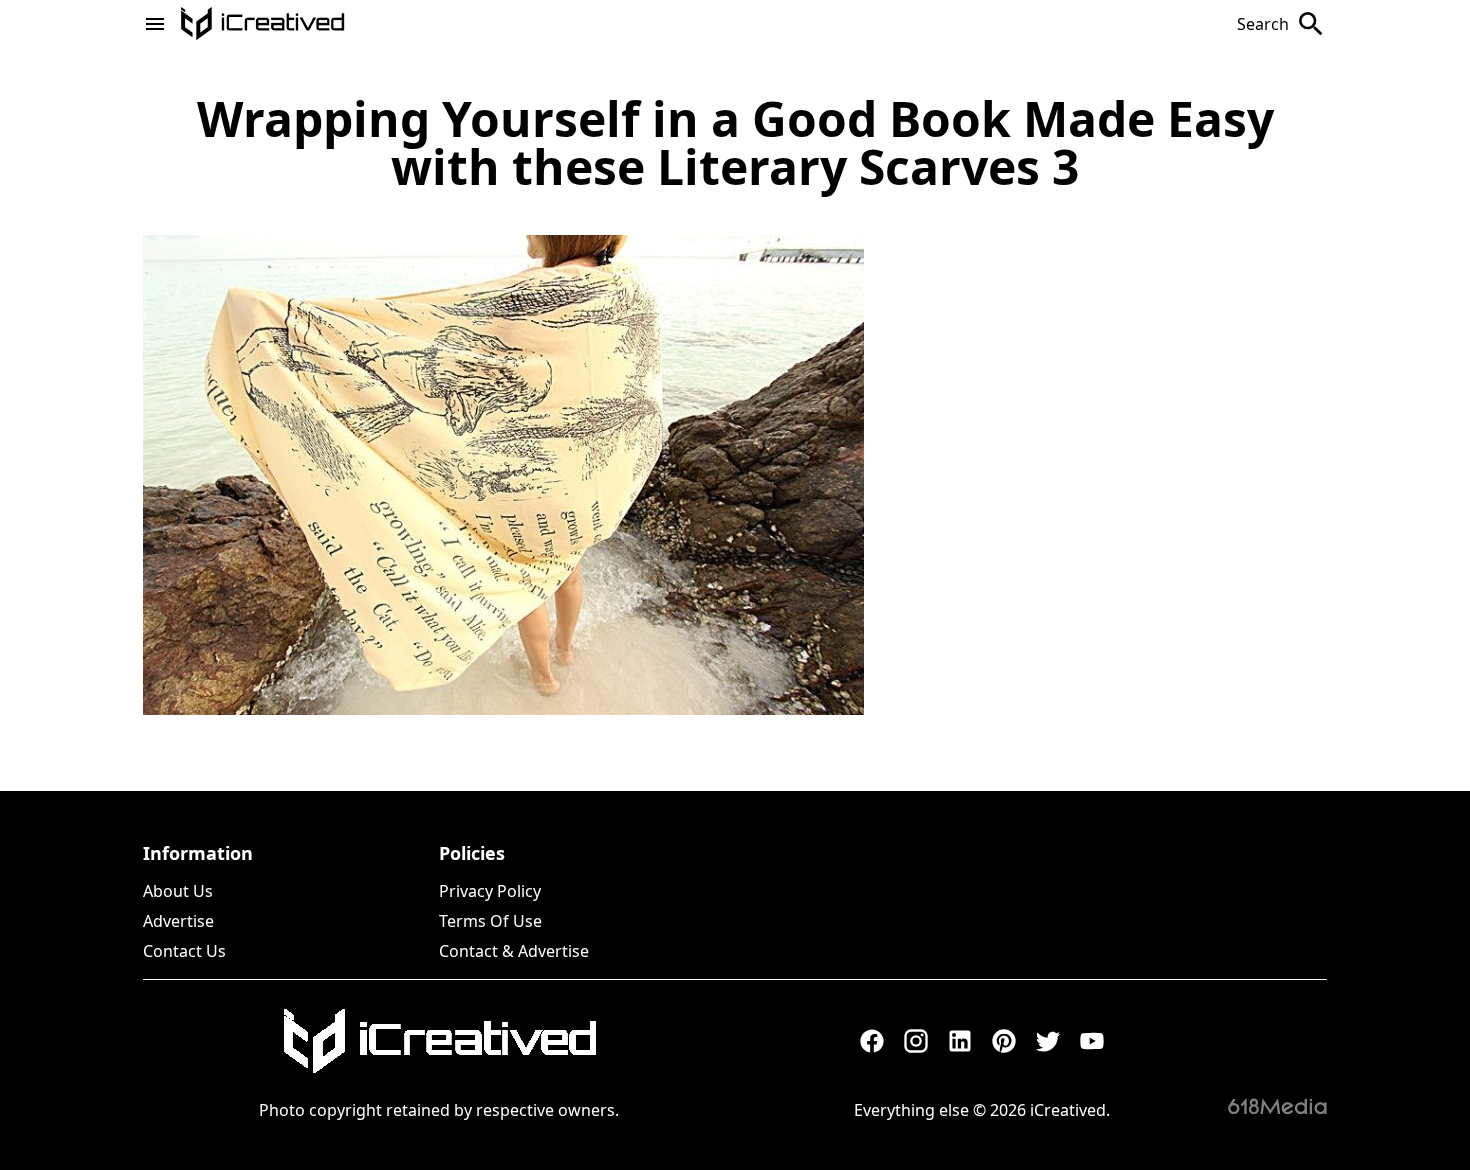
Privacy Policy (490, 891)
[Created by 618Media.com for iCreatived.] (1277, 1106)
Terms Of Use (490, 921)
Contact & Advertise (514, 951)
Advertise (178, 921)
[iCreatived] (439, 1041)
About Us (178, 891)
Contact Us (184, 951)
